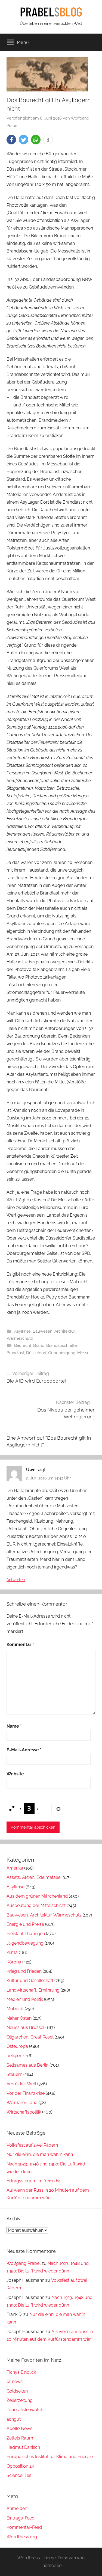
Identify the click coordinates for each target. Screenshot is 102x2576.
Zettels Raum (20, 2438)
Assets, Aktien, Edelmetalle (33, 1877)
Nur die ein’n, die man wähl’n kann (40, 2154)
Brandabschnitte (62, 1345)
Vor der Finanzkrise (26, 2093)
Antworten (16, 1580)
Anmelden (17, 2508)
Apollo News (19, 2428)
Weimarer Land (22, 2103)
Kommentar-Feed (24, 2527)
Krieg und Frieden (24, 1971)
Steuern (14, 2074)
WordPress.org (22, 2537)
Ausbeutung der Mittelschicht (36, 1905)
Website (15, 1774)
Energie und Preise (25, 1924)
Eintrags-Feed (21, 2518)
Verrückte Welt (21, 2084)
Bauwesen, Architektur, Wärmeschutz (44, 1915)
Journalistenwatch (25, 2410)
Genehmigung (62, 1353)
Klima (12, 1952)
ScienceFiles (19, 2475)
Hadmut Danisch (23, 2447)
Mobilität (15, 2009)
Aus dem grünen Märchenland (37, 1896)
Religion (14, 2056)
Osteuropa (17, 2046)
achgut (14, 2419)
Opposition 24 (20, 2466)
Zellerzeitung (20, 2400)
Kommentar (20, 1644)
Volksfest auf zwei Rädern (32, 2145)
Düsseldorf (36, 1353)
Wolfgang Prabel (24, 2263)
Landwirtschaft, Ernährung (33, 1990)
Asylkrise (22, 1331)
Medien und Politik (25, 1999)
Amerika (15, 1868)
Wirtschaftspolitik (24, 2112)
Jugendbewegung (25, 1943)
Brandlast (15, 1353)
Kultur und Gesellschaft (30, 1981)
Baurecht (23, 1345)
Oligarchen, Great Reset (30, 2037)
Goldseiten (17, 2391)
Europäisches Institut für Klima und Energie (50, 2457)
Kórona (14, 1962)
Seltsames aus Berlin (27, 2065)
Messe (83, 1353)
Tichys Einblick (21, 2372)
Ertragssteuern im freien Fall (35, 2181)
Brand (39, 1345)
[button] (11, 140)
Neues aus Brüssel (25, 2027)
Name (14, 1726)
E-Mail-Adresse (24, 1750)
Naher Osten (19, 2018)
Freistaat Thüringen (26, 1934)
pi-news (15, 2382)
